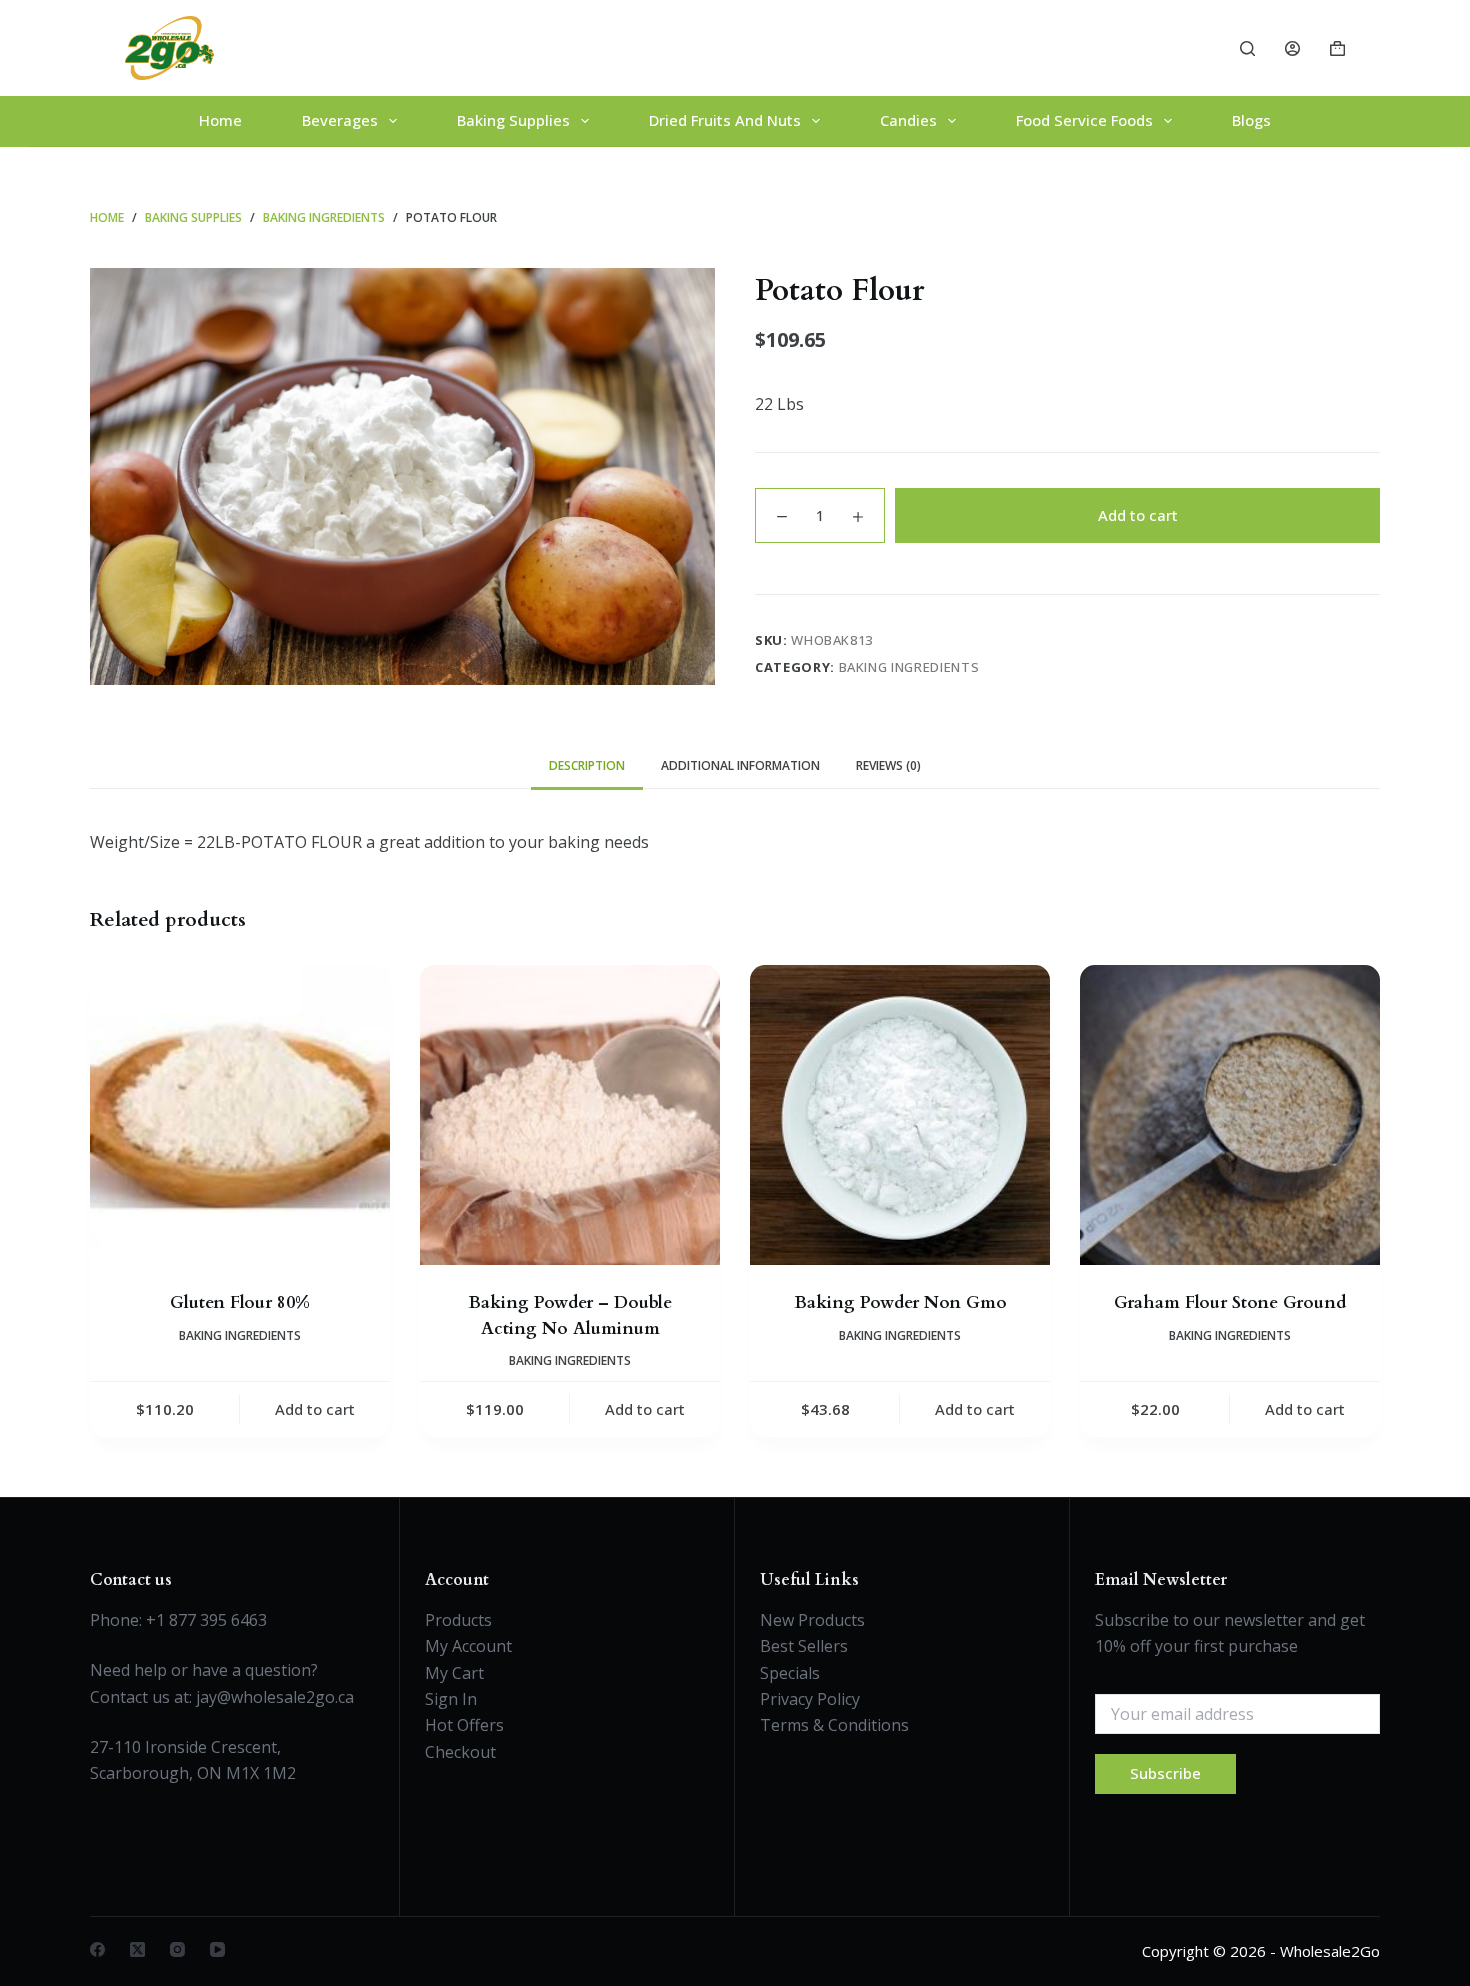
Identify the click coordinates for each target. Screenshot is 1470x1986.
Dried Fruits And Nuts (725, 120)
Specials (790, 1673)
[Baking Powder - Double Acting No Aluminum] (570, 1115)
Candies (908, 120)
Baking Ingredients (909, 667)
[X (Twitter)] (137, 1949)
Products (458, 1620)
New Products (812, 1620)
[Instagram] (177, 1949)
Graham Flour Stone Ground (1230, 1302)
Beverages (340, 120)
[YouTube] (217, 1949)
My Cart (454, 1673)
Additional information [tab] (740, 765)
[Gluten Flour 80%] (240, 1115)
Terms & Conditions (834, 1725)
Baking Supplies (513, 120)
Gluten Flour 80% (240, 1302)
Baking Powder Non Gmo (900, 1302)
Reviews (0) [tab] (888, 765)
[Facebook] (97, 1949)
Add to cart (1138, 515)
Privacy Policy (810, 1699)
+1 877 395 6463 (206, 1620)
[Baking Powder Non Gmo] (900, 1115)
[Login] (1292, 48)
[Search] (1247, 48)
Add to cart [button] (315, 1409)
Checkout (460, 1752)
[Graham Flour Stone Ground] (1230, 1115)
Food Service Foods (1084, 120)
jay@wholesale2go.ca (275, 1697)
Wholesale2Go (1330, 1951)
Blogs (1251, 120)
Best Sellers (804, 1646)
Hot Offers (464, 1725)
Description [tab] (587, 765)
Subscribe (1165, 1773)
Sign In (451, 1699)
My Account (468, 1646)
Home (220, 120)
